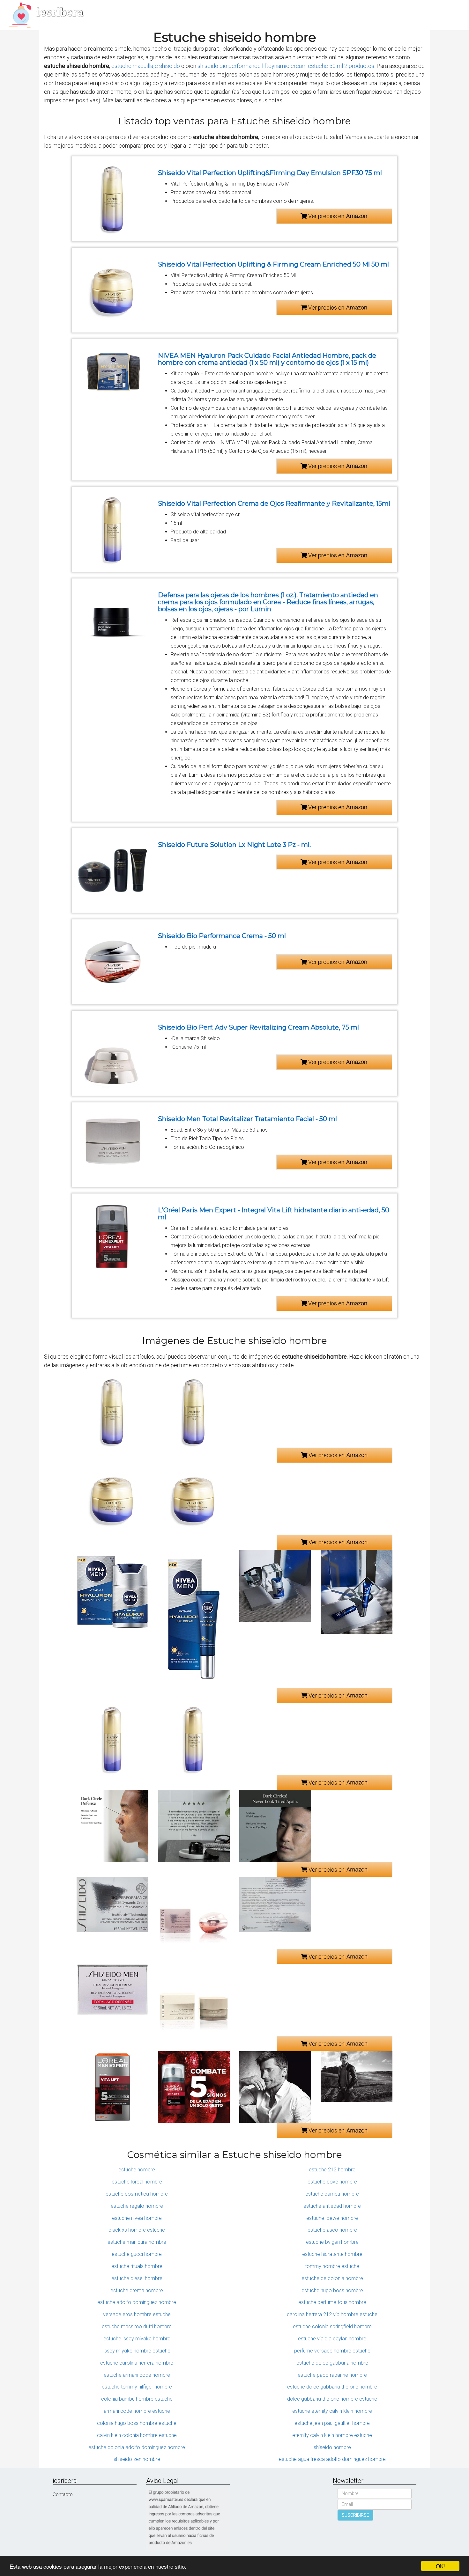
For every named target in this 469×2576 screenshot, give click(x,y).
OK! (440, 2566)
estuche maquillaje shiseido (146, 66)
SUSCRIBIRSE (355, 2515)
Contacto (63, 2494)
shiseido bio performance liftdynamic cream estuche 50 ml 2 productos (286, 66)
